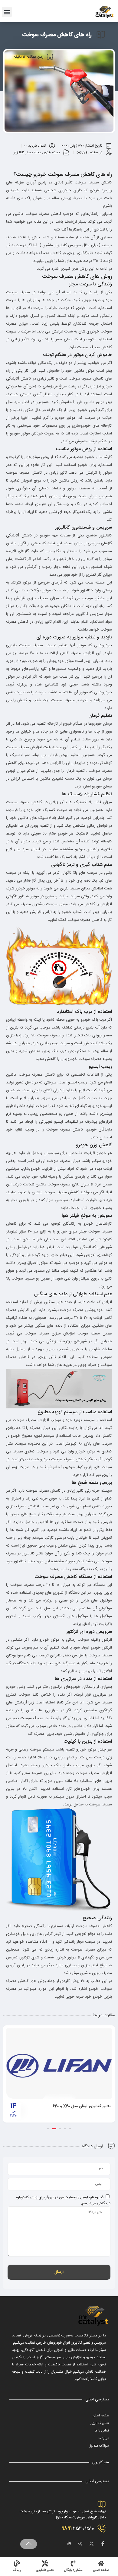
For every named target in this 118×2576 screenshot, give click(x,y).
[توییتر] (91, 2544)
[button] (7, 12)
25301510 (78, 2528)
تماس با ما (102, 2431)
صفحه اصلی (101, 2416)
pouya (82, 152)
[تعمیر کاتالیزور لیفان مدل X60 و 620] (59, 2064)
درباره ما (104, 2438)
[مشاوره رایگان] (73, 2563)
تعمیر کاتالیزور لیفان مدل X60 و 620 (82, 2106)
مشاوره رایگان (73, 2570)
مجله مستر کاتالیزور (27, 152)
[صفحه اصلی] (101, 2563)
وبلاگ (17, 2570)
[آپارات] (69, 2544)
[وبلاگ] (17, 2563)
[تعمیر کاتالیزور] (45, 2563)
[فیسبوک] (103, 2544)
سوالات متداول (99, 2446)
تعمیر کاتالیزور (100, 2423)
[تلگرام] (80, 2544)
